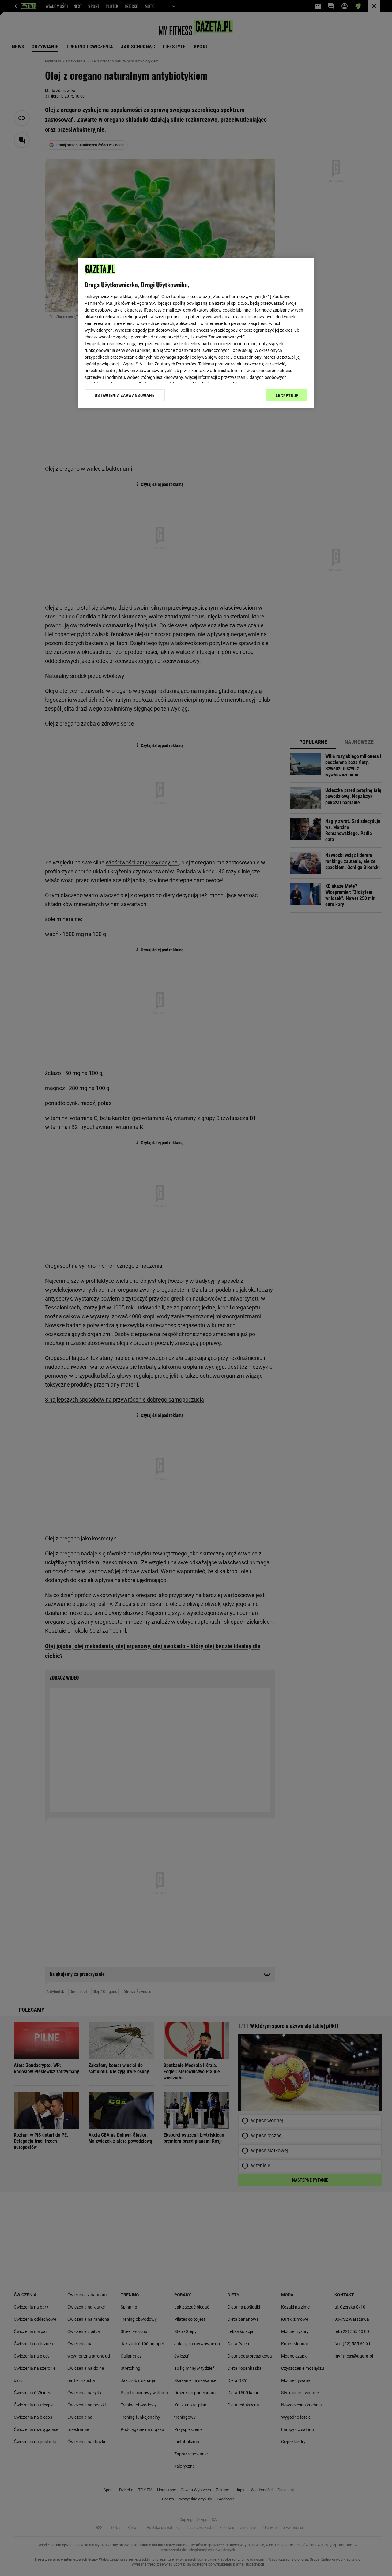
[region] (196, 333)
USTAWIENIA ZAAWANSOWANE (124, 395)
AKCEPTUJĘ (287, 396)
